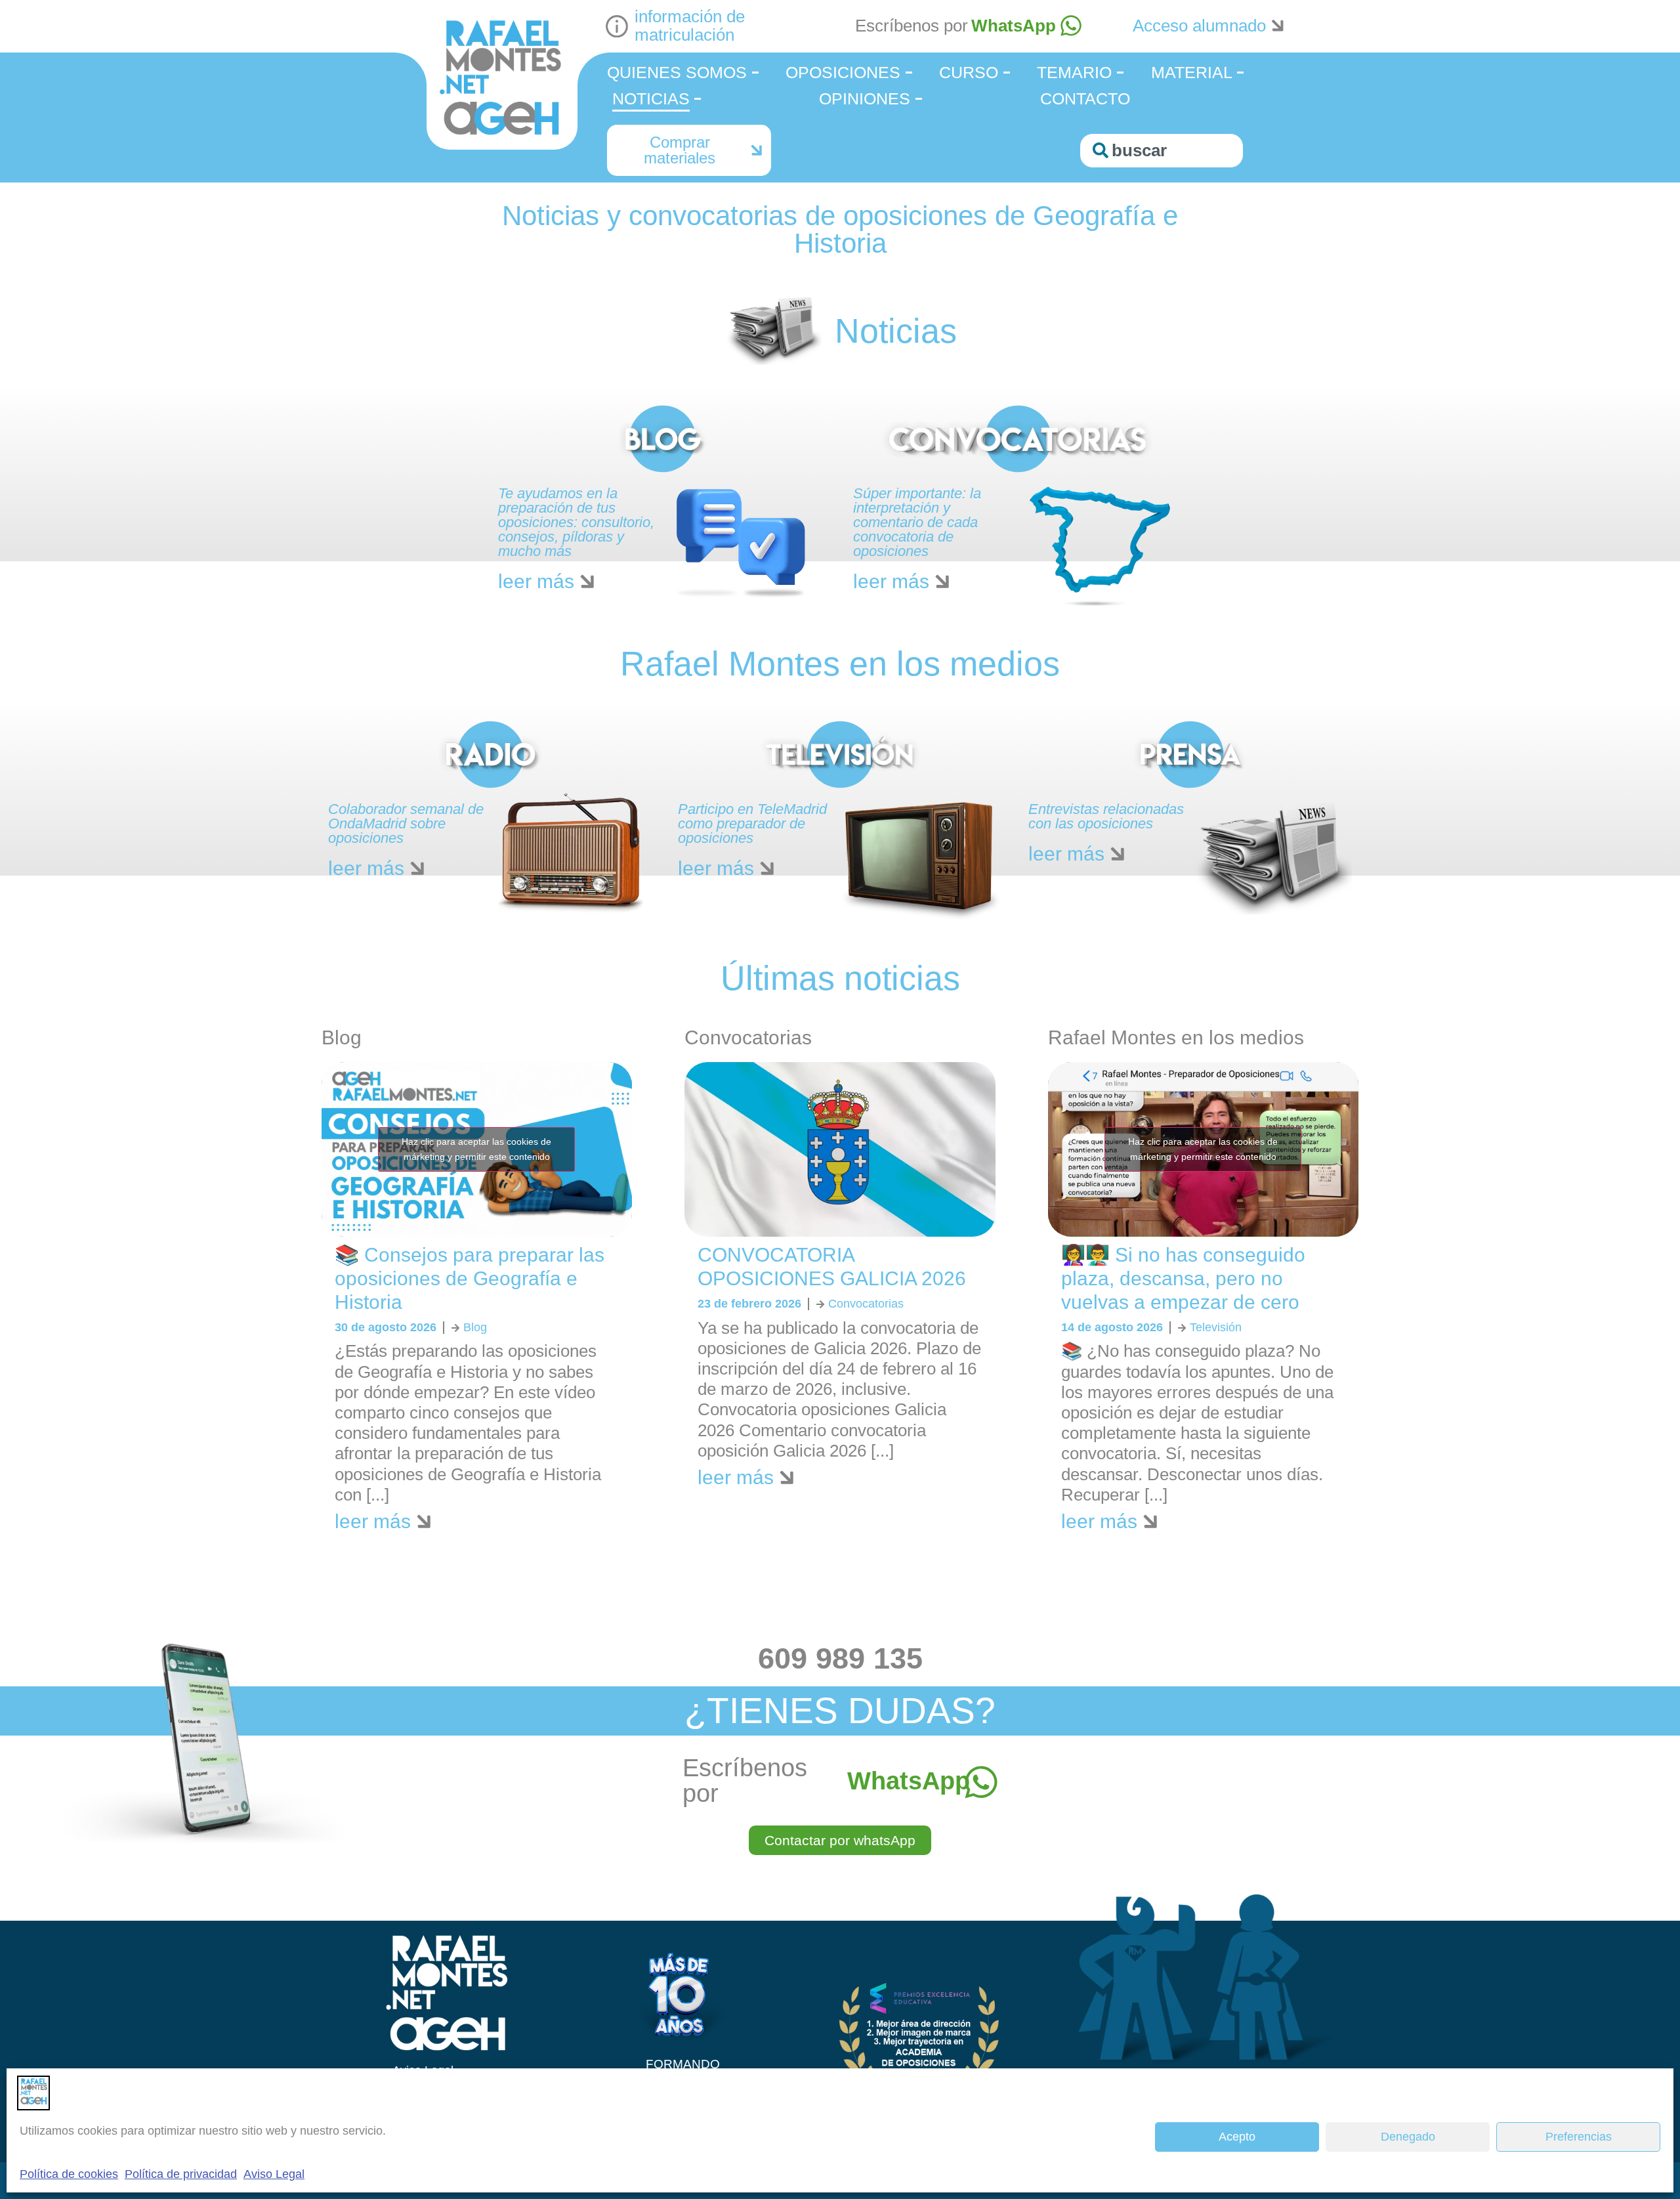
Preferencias (1579, 2137)
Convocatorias (866, 1304)
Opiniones (865, 98)
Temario (1074, 72)
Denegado (1408, 2137)
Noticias (651, 98)
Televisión (1216, 1327)
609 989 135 (840, 1658)
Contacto (1085, 98)
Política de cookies (69, 2174)
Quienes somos (677, 72)
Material (1192, 72)
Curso (969, 72)
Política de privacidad (181, 2174)
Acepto (1237, 2137)
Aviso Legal (274, 2174)
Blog (475, 1327)
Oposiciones (843, 72)
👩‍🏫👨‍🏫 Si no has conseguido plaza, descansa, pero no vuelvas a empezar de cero (1183, 1278)
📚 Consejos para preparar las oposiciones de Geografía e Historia (470, 1278)
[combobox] (1162, 151)
